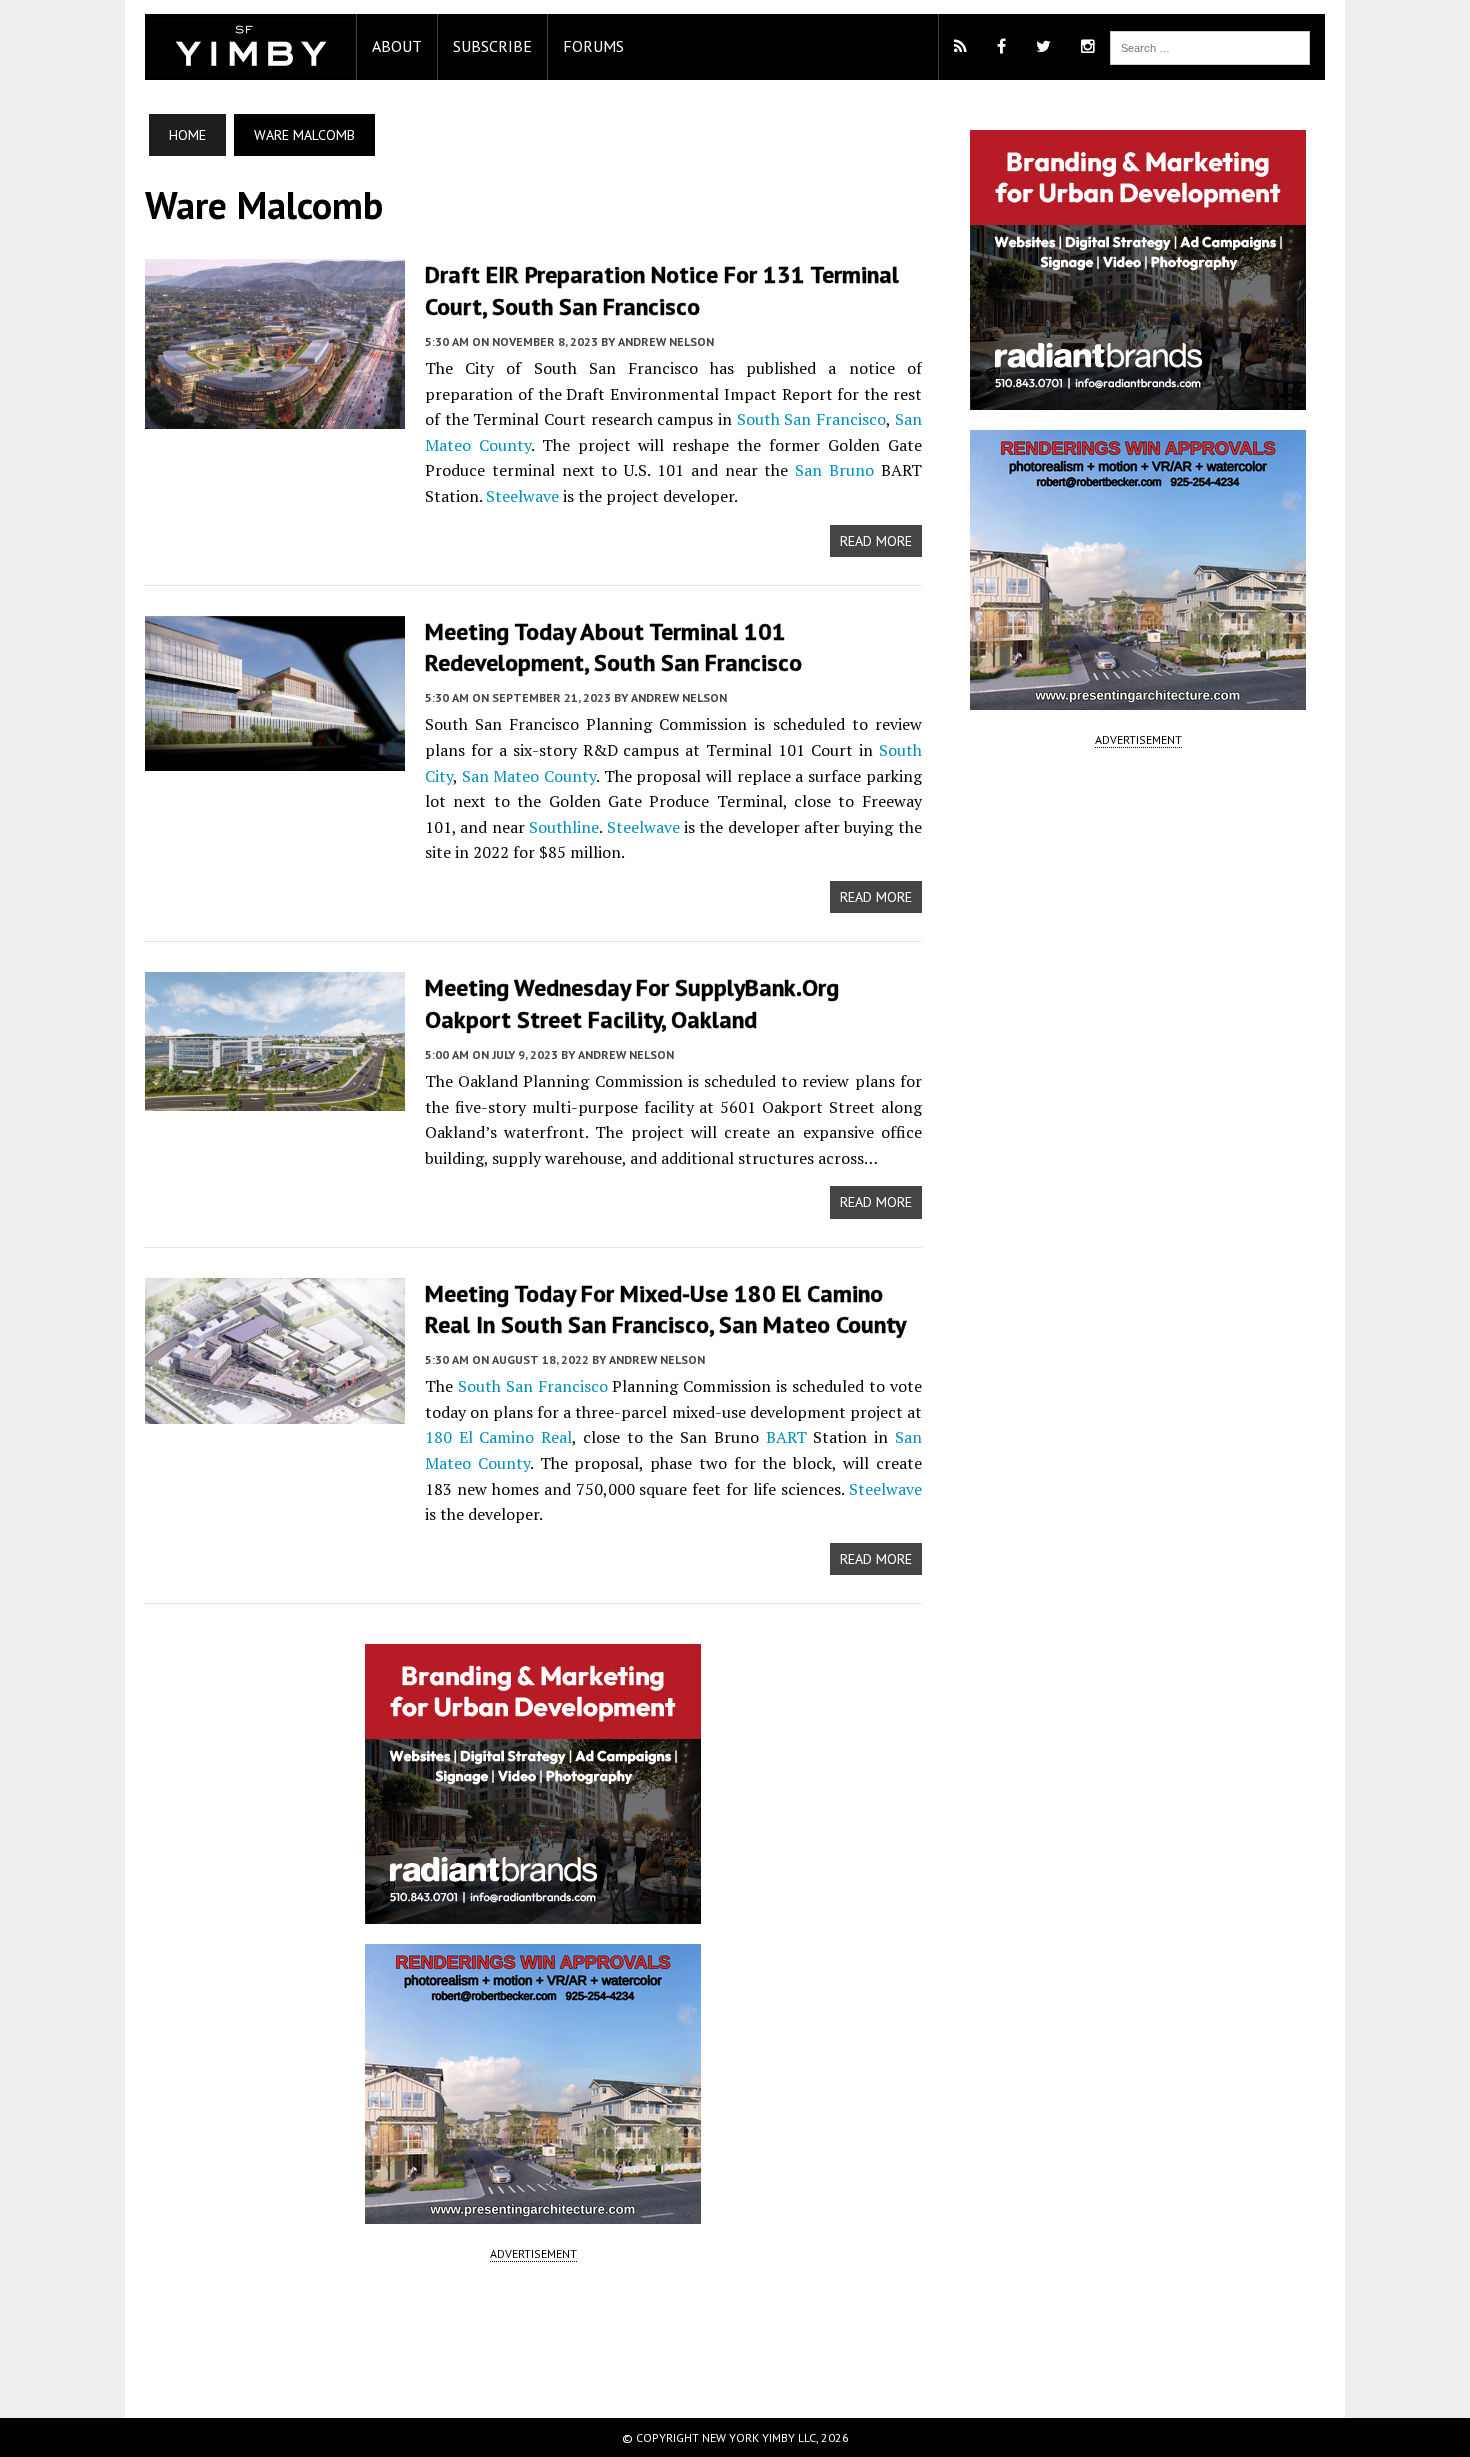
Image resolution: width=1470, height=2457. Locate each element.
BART (786, 1437)
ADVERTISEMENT (533, 2253)
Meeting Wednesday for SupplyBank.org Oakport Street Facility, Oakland (632, 1003)
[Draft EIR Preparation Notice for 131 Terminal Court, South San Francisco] (275, 416)
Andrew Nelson (666, 341)
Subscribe (492, 46)
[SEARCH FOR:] (1210, 46)
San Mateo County (529, 776)
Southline (564, 827)
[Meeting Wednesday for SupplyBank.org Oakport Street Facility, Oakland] (275, 1098)
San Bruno (834, 470)
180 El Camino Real (498, 1437)
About (397, 46)
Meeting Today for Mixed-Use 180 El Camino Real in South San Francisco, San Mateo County (665, 1309)
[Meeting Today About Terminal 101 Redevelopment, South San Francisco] (275, 757)
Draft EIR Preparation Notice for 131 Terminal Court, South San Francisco (662, 290)
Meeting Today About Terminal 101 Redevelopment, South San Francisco (613, 647)
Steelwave (522, 496)
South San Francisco (811, 419)
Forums (593, 46)
